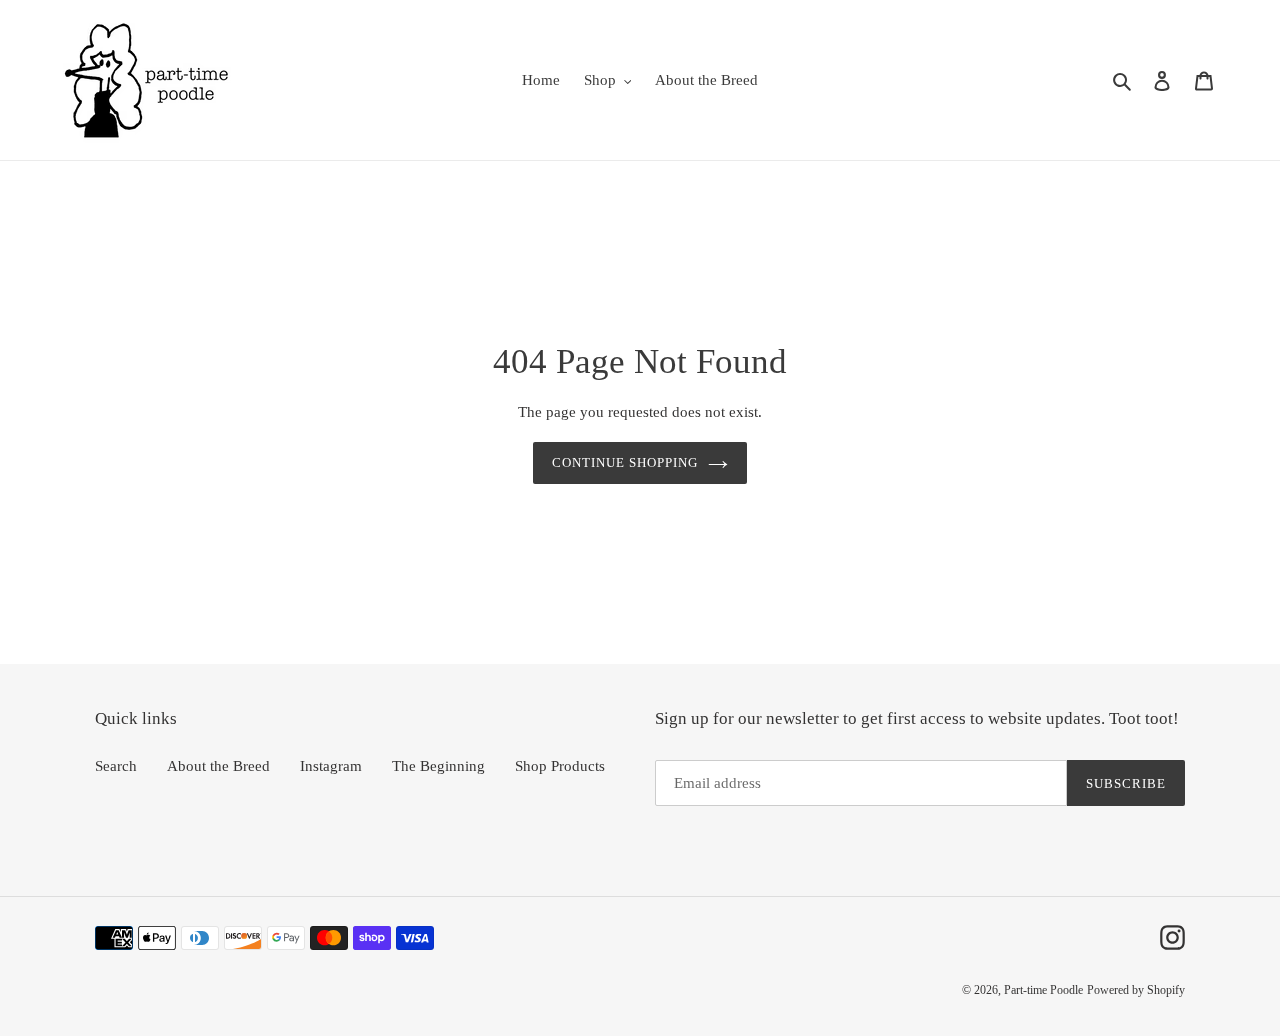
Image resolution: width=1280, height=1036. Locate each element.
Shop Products (560, 766)
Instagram (331, 766)
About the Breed (218, 766)
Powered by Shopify (1136, 990)
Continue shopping (625, 462)
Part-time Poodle (1043, 990)
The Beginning (438, 766)
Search (116, 766)
